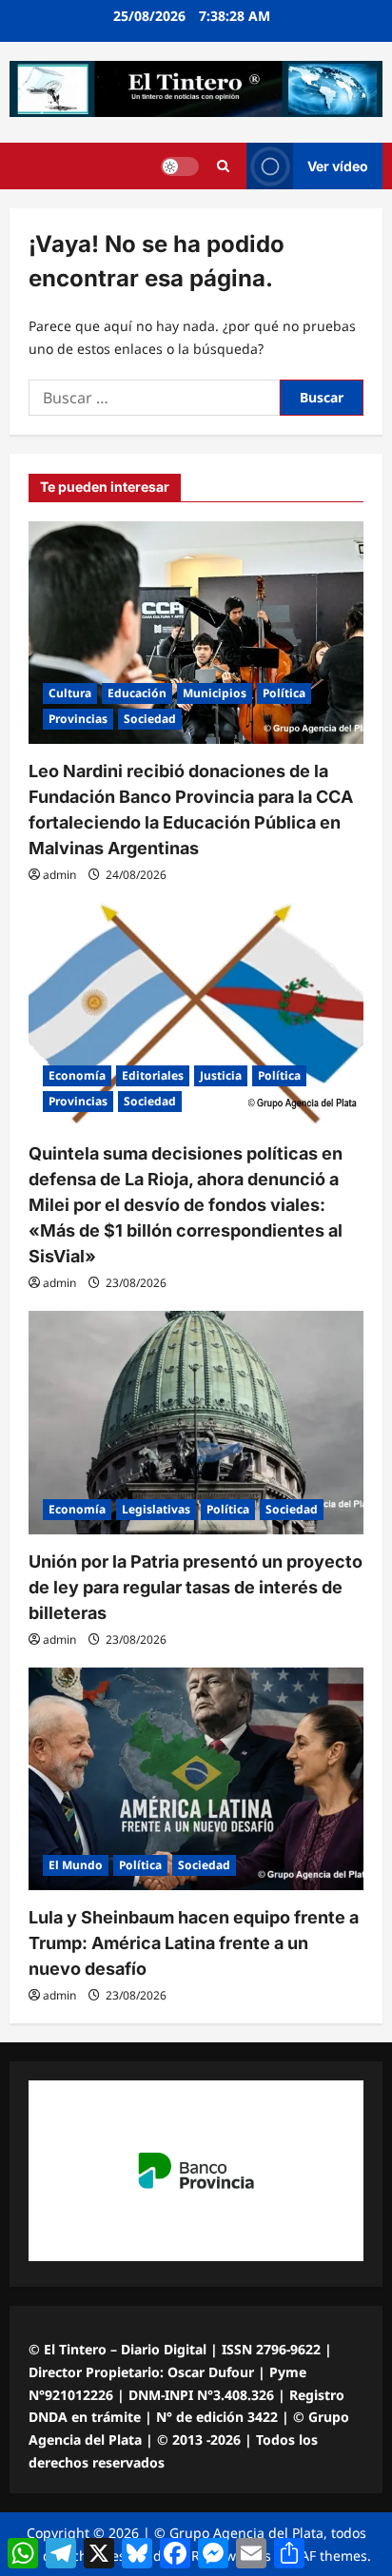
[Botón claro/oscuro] (180, 166)
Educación (137, 693)
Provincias (78, 719)
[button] (223, 166)
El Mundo (76, 1865)
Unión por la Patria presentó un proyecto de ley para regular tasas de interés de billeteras (196, 1587)
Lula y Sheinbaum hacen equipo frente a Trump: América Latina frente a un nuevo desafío (194, 1943)
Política (284, 693)
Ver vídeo (338, 166)
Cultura (70, 693)
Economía (77, 1075)
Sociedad (150, 719)
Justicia (221, 1075)
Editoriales (153, 1075)
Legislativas (156, 1509)
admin (59, 875)
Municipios (215, 693)
